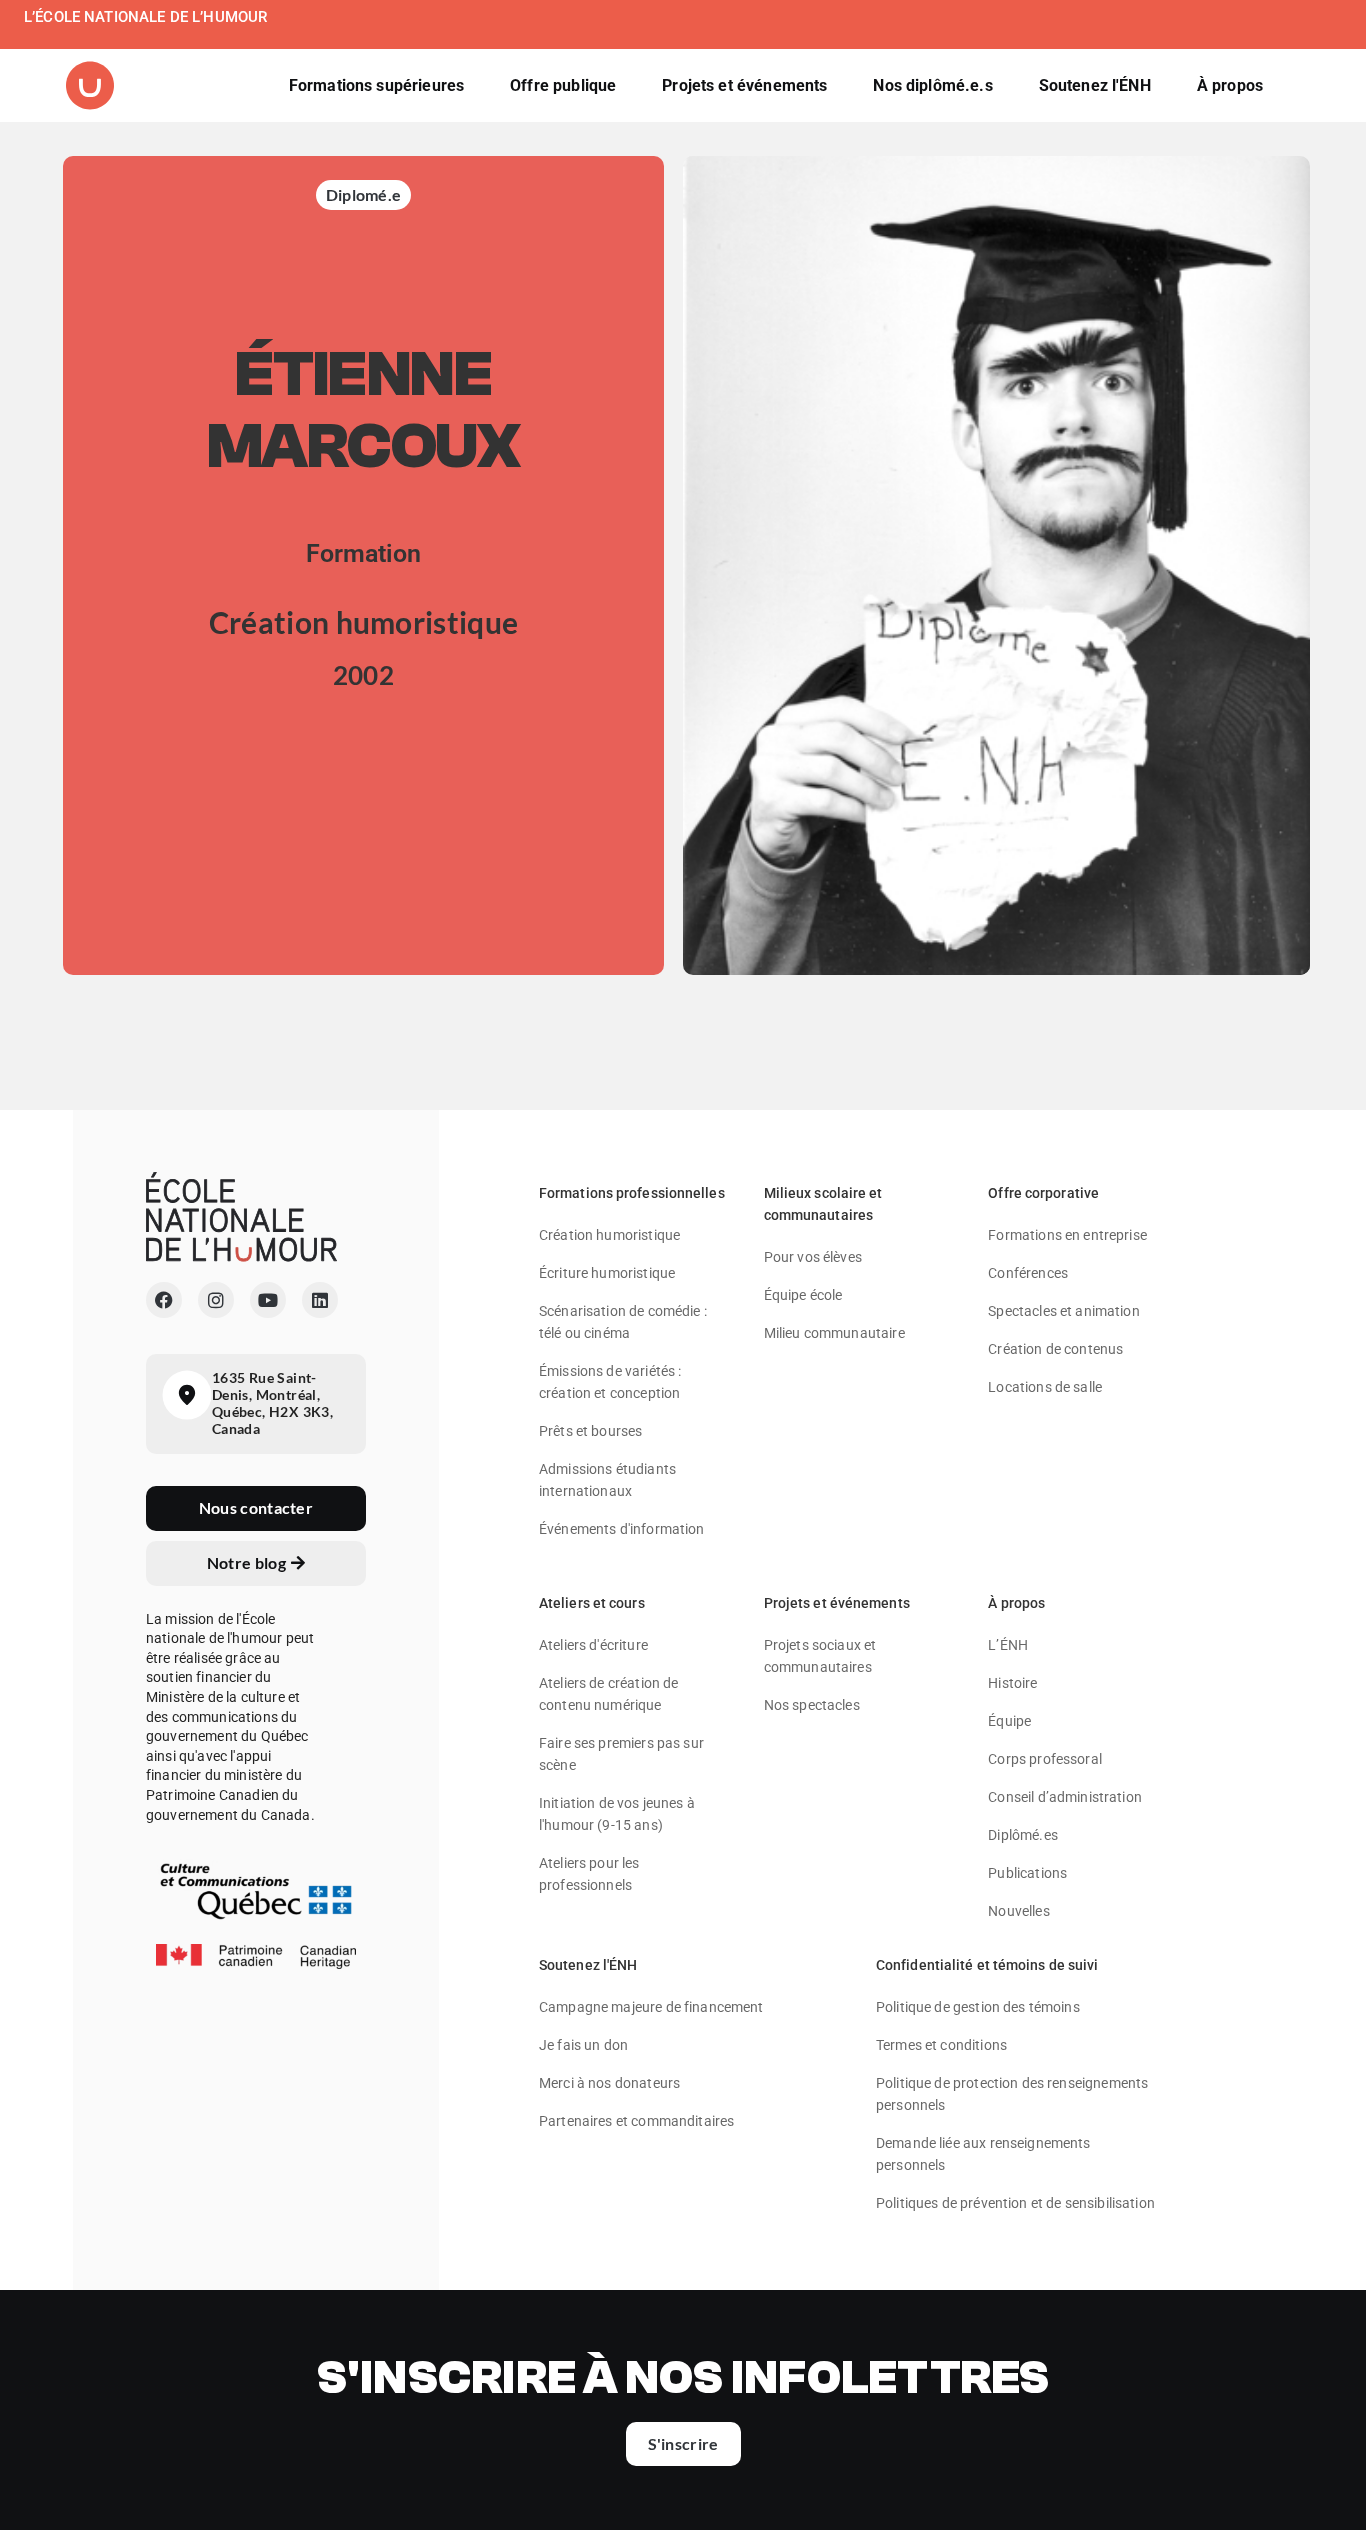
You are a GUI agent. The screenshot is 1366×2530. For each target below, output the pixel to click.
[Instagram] (216, 1300)
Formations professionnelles (632, 1193)
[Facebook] (164, 1300)
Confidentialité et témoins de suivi (987, 1965)
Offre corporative (1043, 1193)
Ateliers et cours (592, 1603)
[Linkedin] (320, 1300)
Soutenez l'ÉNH (588, 1965)
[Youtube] (268, 1300)
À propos (1016, 1603)
